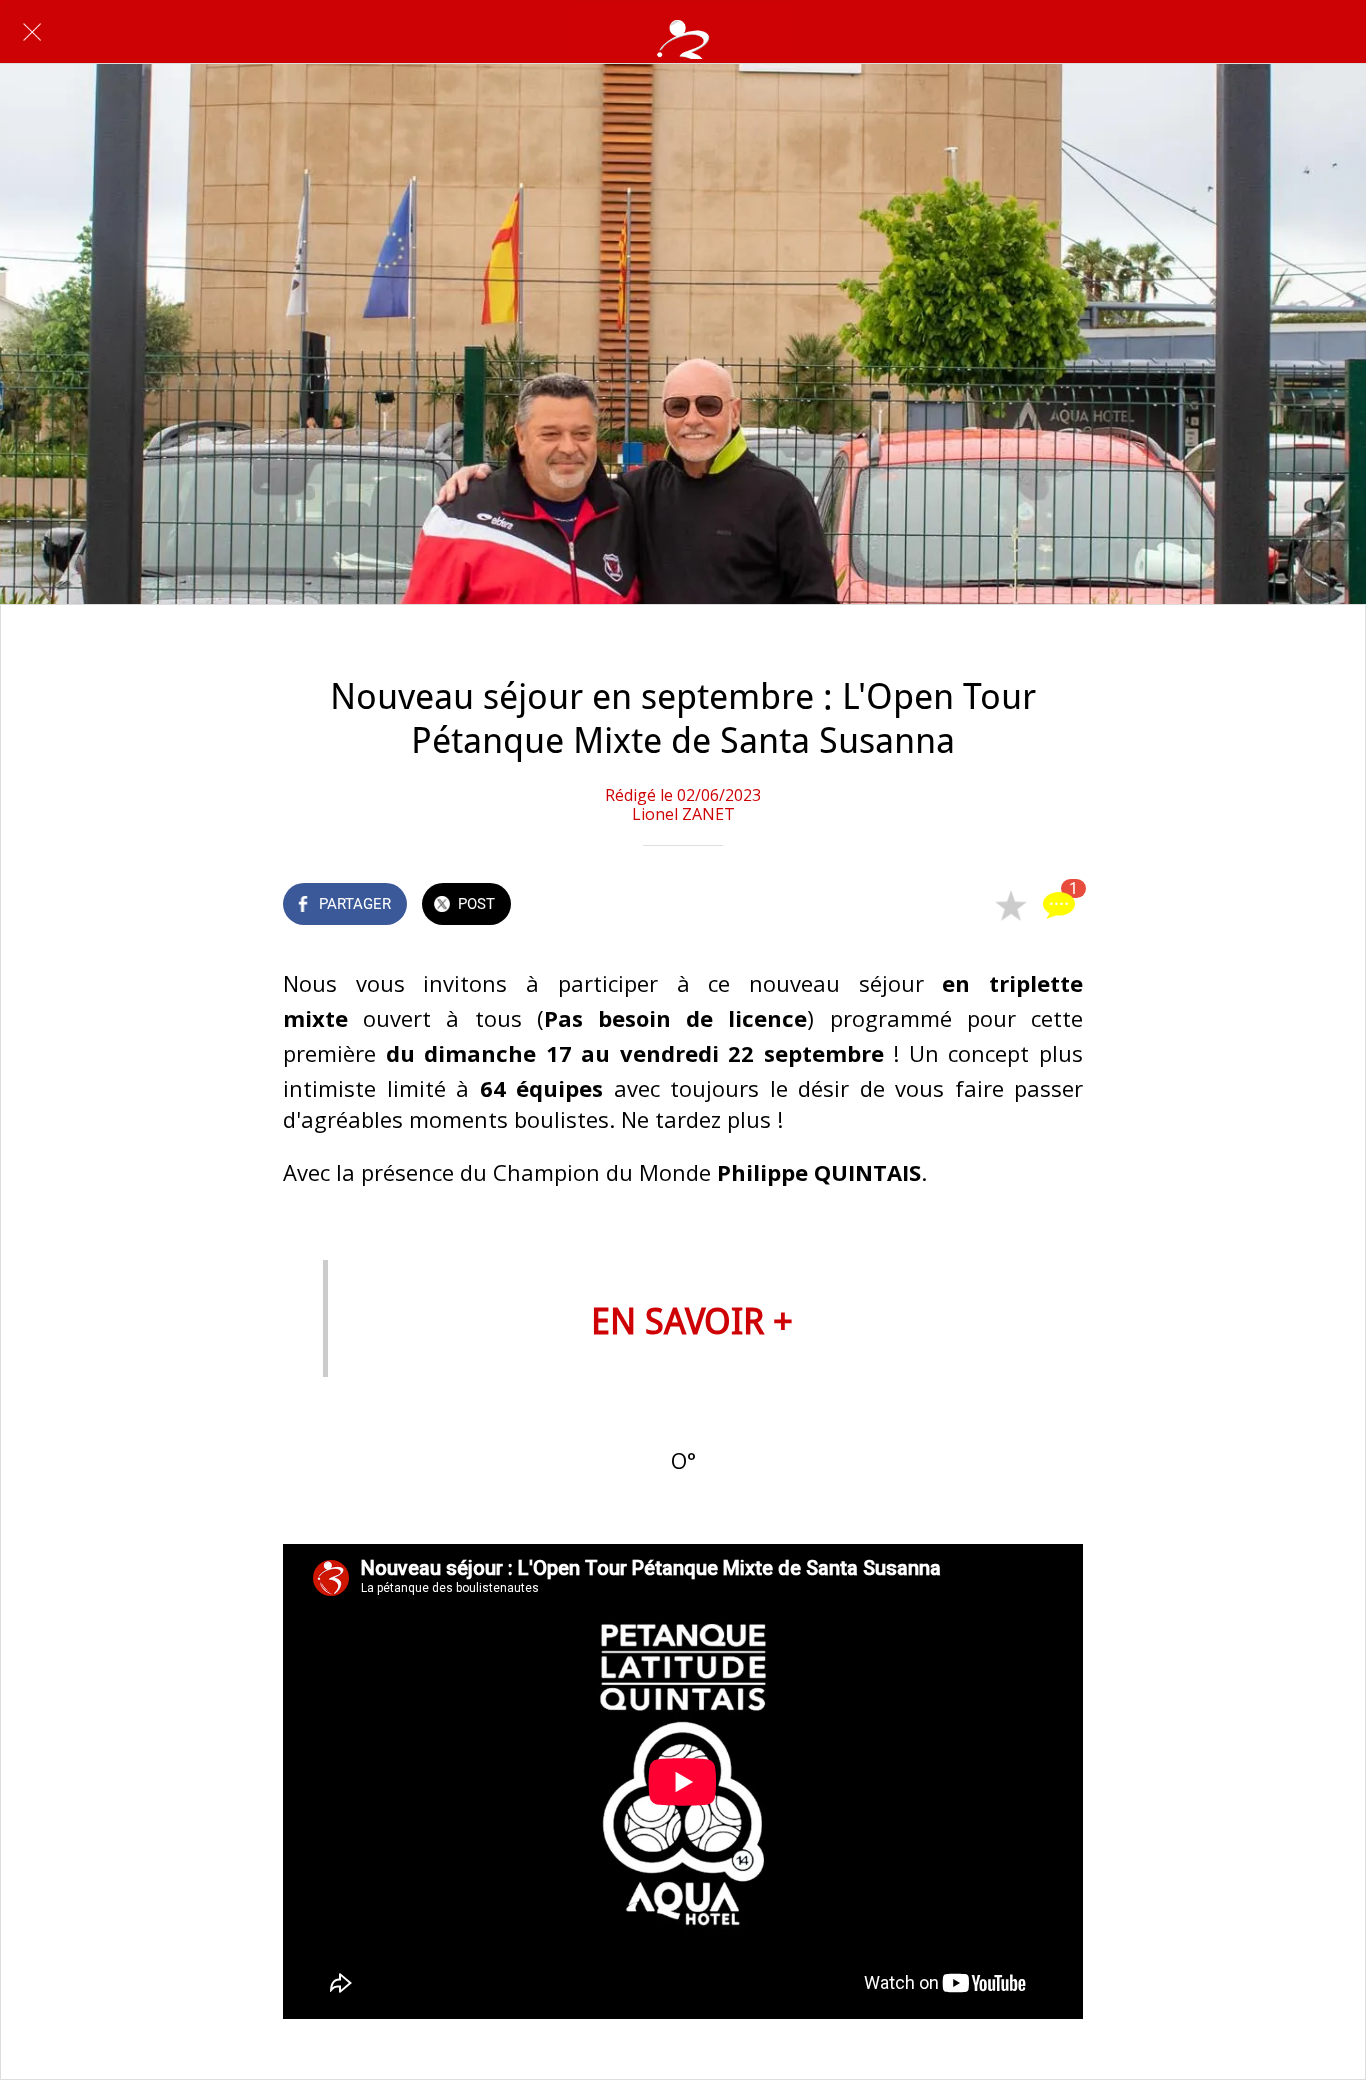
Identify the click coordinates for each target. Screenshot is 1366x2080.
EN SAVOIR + (692, 1321)
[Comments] (1059, 906)
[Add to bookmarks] (1011, 906)
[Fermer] (32, 32)
